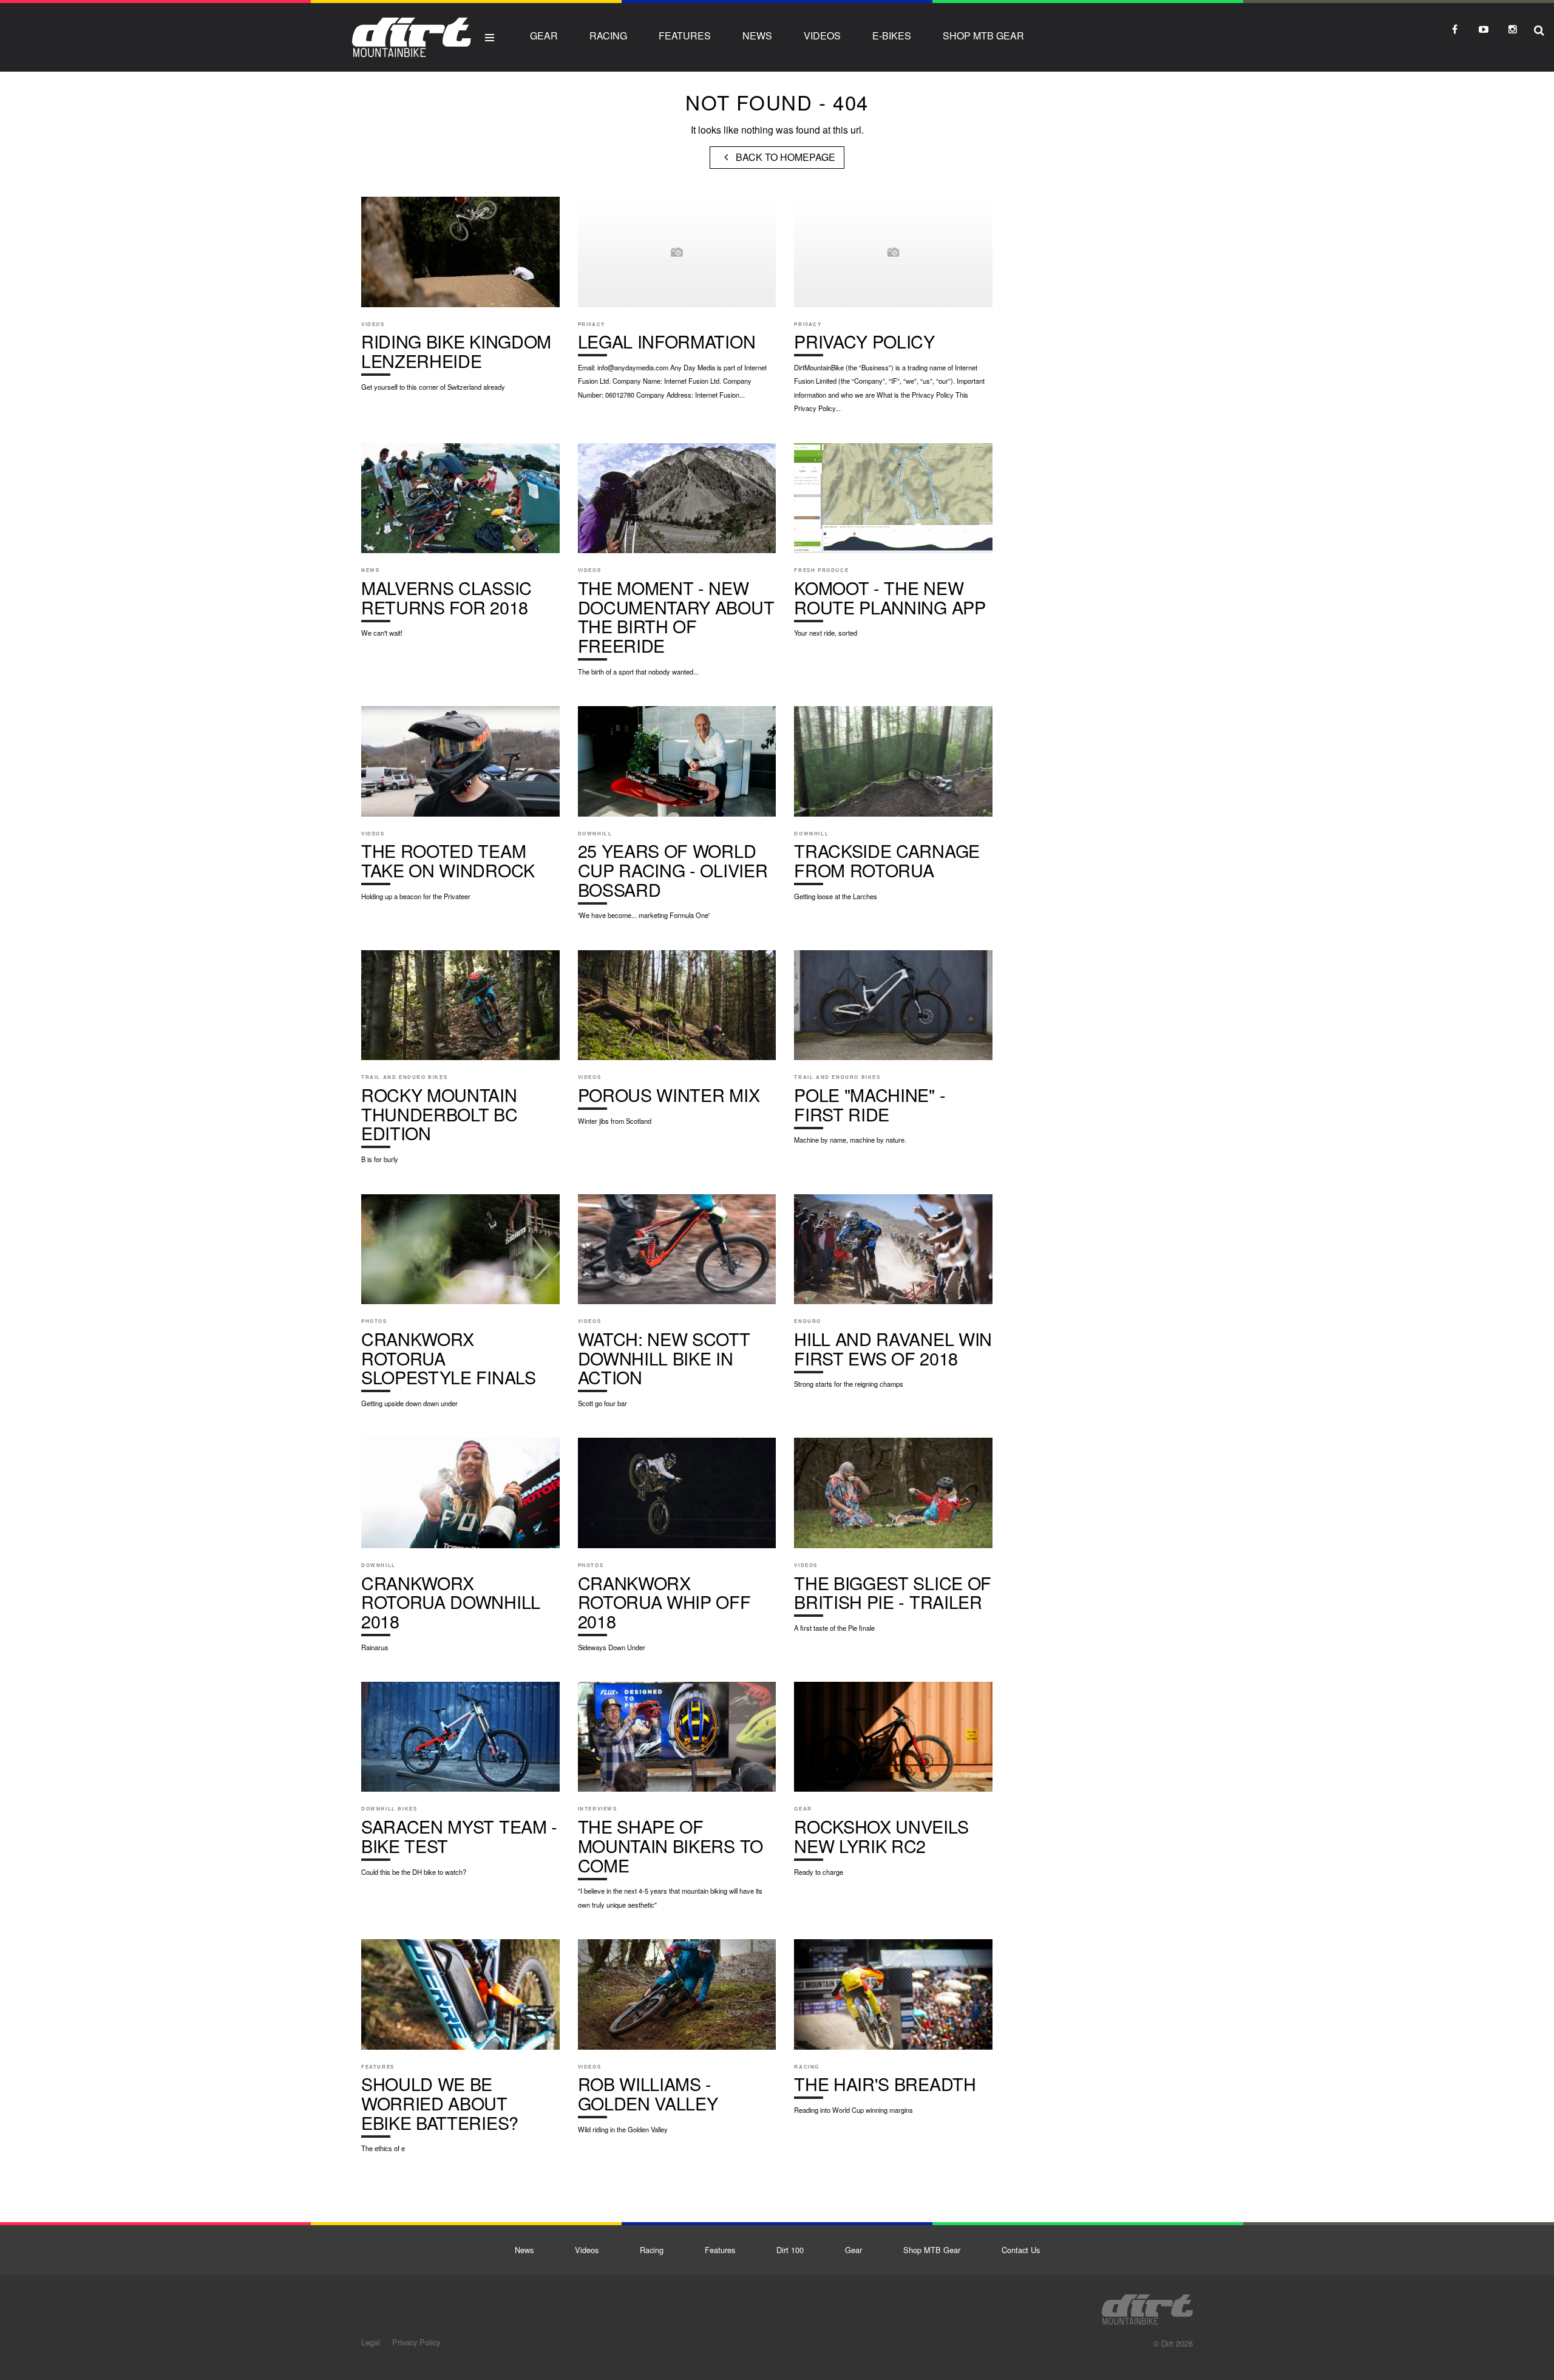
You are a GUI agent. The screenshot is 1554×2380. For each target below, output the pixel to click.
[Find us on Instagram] (1513, 29)
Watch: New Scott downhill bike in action (677, 1307)
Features (685, 36)
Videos (822, 36)
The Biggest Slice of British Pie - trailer (893, 1541)
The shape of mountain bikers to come (677, 1801)
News (757, 36)
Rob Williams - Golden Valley (677, 2042)
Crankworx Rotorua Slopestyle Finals (460, 1307)
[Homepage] (1147, 2306)
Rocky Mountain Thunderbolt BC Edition (460, 1063)
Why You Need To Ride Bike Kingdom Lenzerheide (460, 300)
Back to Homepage (784, 157)
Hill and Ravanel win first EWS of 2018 (893, 1297)
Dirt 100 (790, 2250)
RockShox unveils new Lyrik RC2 (893, 1785)
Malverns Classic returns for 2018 (460, 546)
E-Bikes (892, 36)
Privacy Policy (893, 311)
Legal (371, 2342)
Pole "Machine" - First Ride (893, 1053)
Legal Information (677, 304)
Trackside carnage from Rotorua (893, 809)
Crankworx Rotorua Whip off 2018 (677, 1551)
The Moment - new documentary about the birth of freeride (677, 566)
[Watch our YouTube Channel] (1484, 29)
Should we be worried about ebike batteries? (460, 2052)
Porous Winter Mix (677, 1044)
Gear (544, 36)
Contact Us (1021, 2250)
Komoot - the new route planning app (893, 546)
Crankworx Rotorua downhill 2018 (460, 1551)
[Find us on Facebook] (1454, 29)
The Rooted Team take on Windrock (460, 809)
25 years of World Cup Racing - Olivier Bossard (677, 819)
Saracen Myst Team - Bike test (460, 1785)
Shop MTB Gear (983, 36)
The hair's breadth (893, 2033)
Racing (608, 36)
